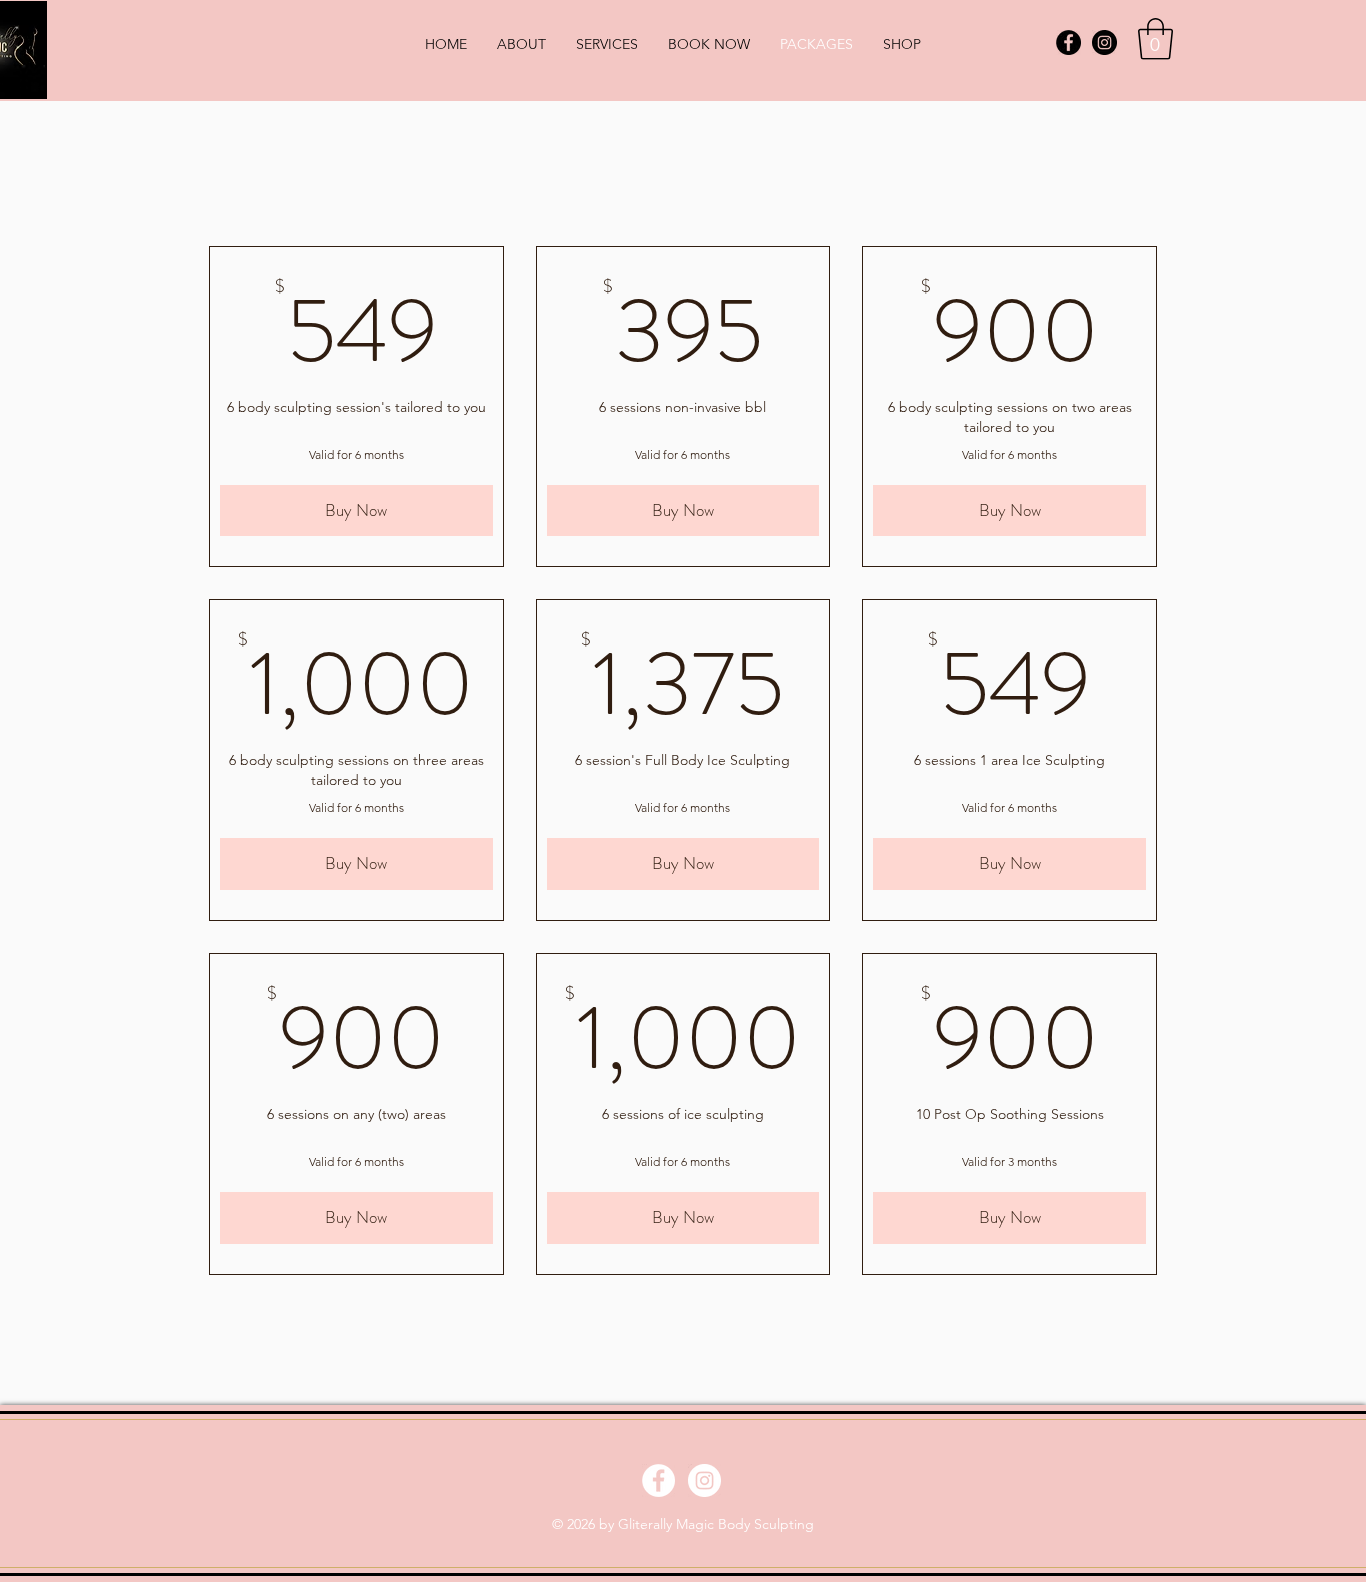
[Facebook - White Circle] (658, 1480)
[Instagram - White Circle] (704, 1480)
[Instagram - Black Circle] (1104, 42)
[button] (1155, 39)
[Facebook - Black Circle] (1068, 42)
